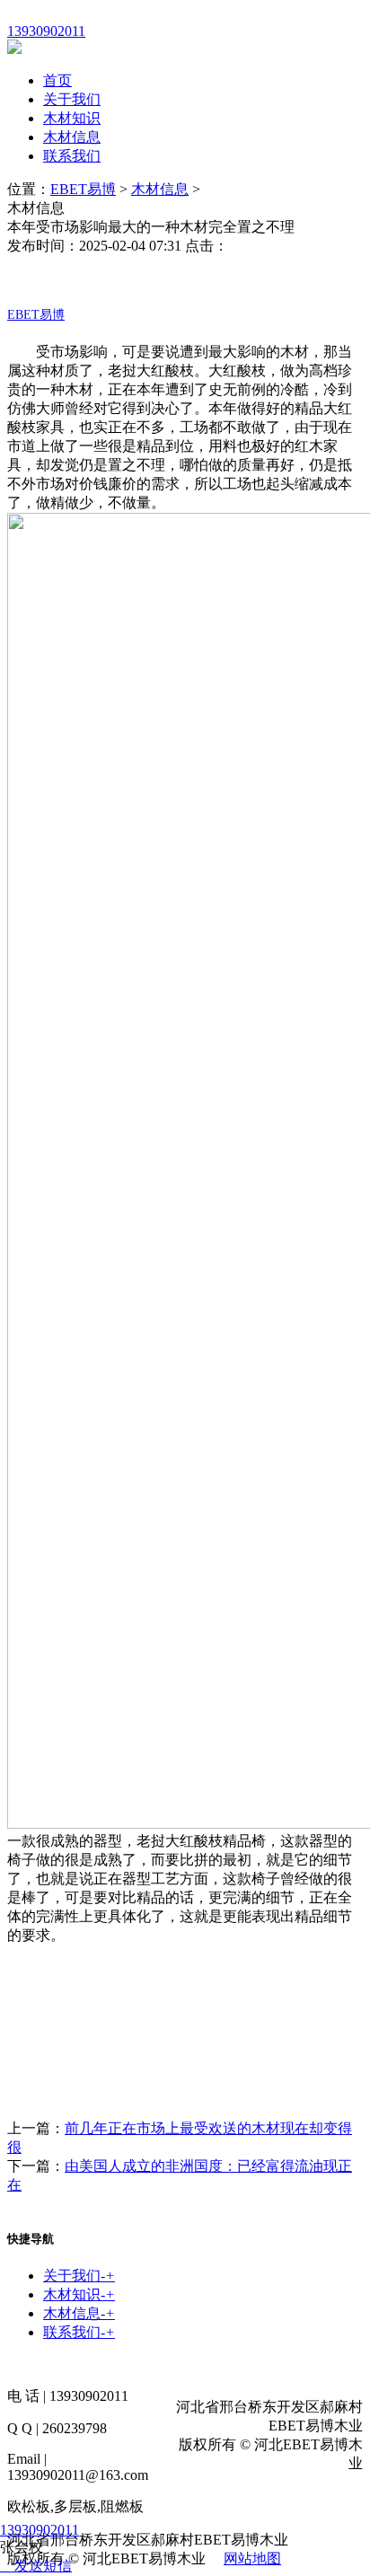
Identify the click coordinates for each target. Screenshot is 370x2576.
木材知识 (72, 118)
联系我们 (72, 156)
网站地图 (252, 2558)
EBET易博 (83, 189)
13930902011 (40, 2530)
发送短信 (43, 2566)
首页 (57, 80)
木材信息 (72, 137)
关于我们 (72, 99)
